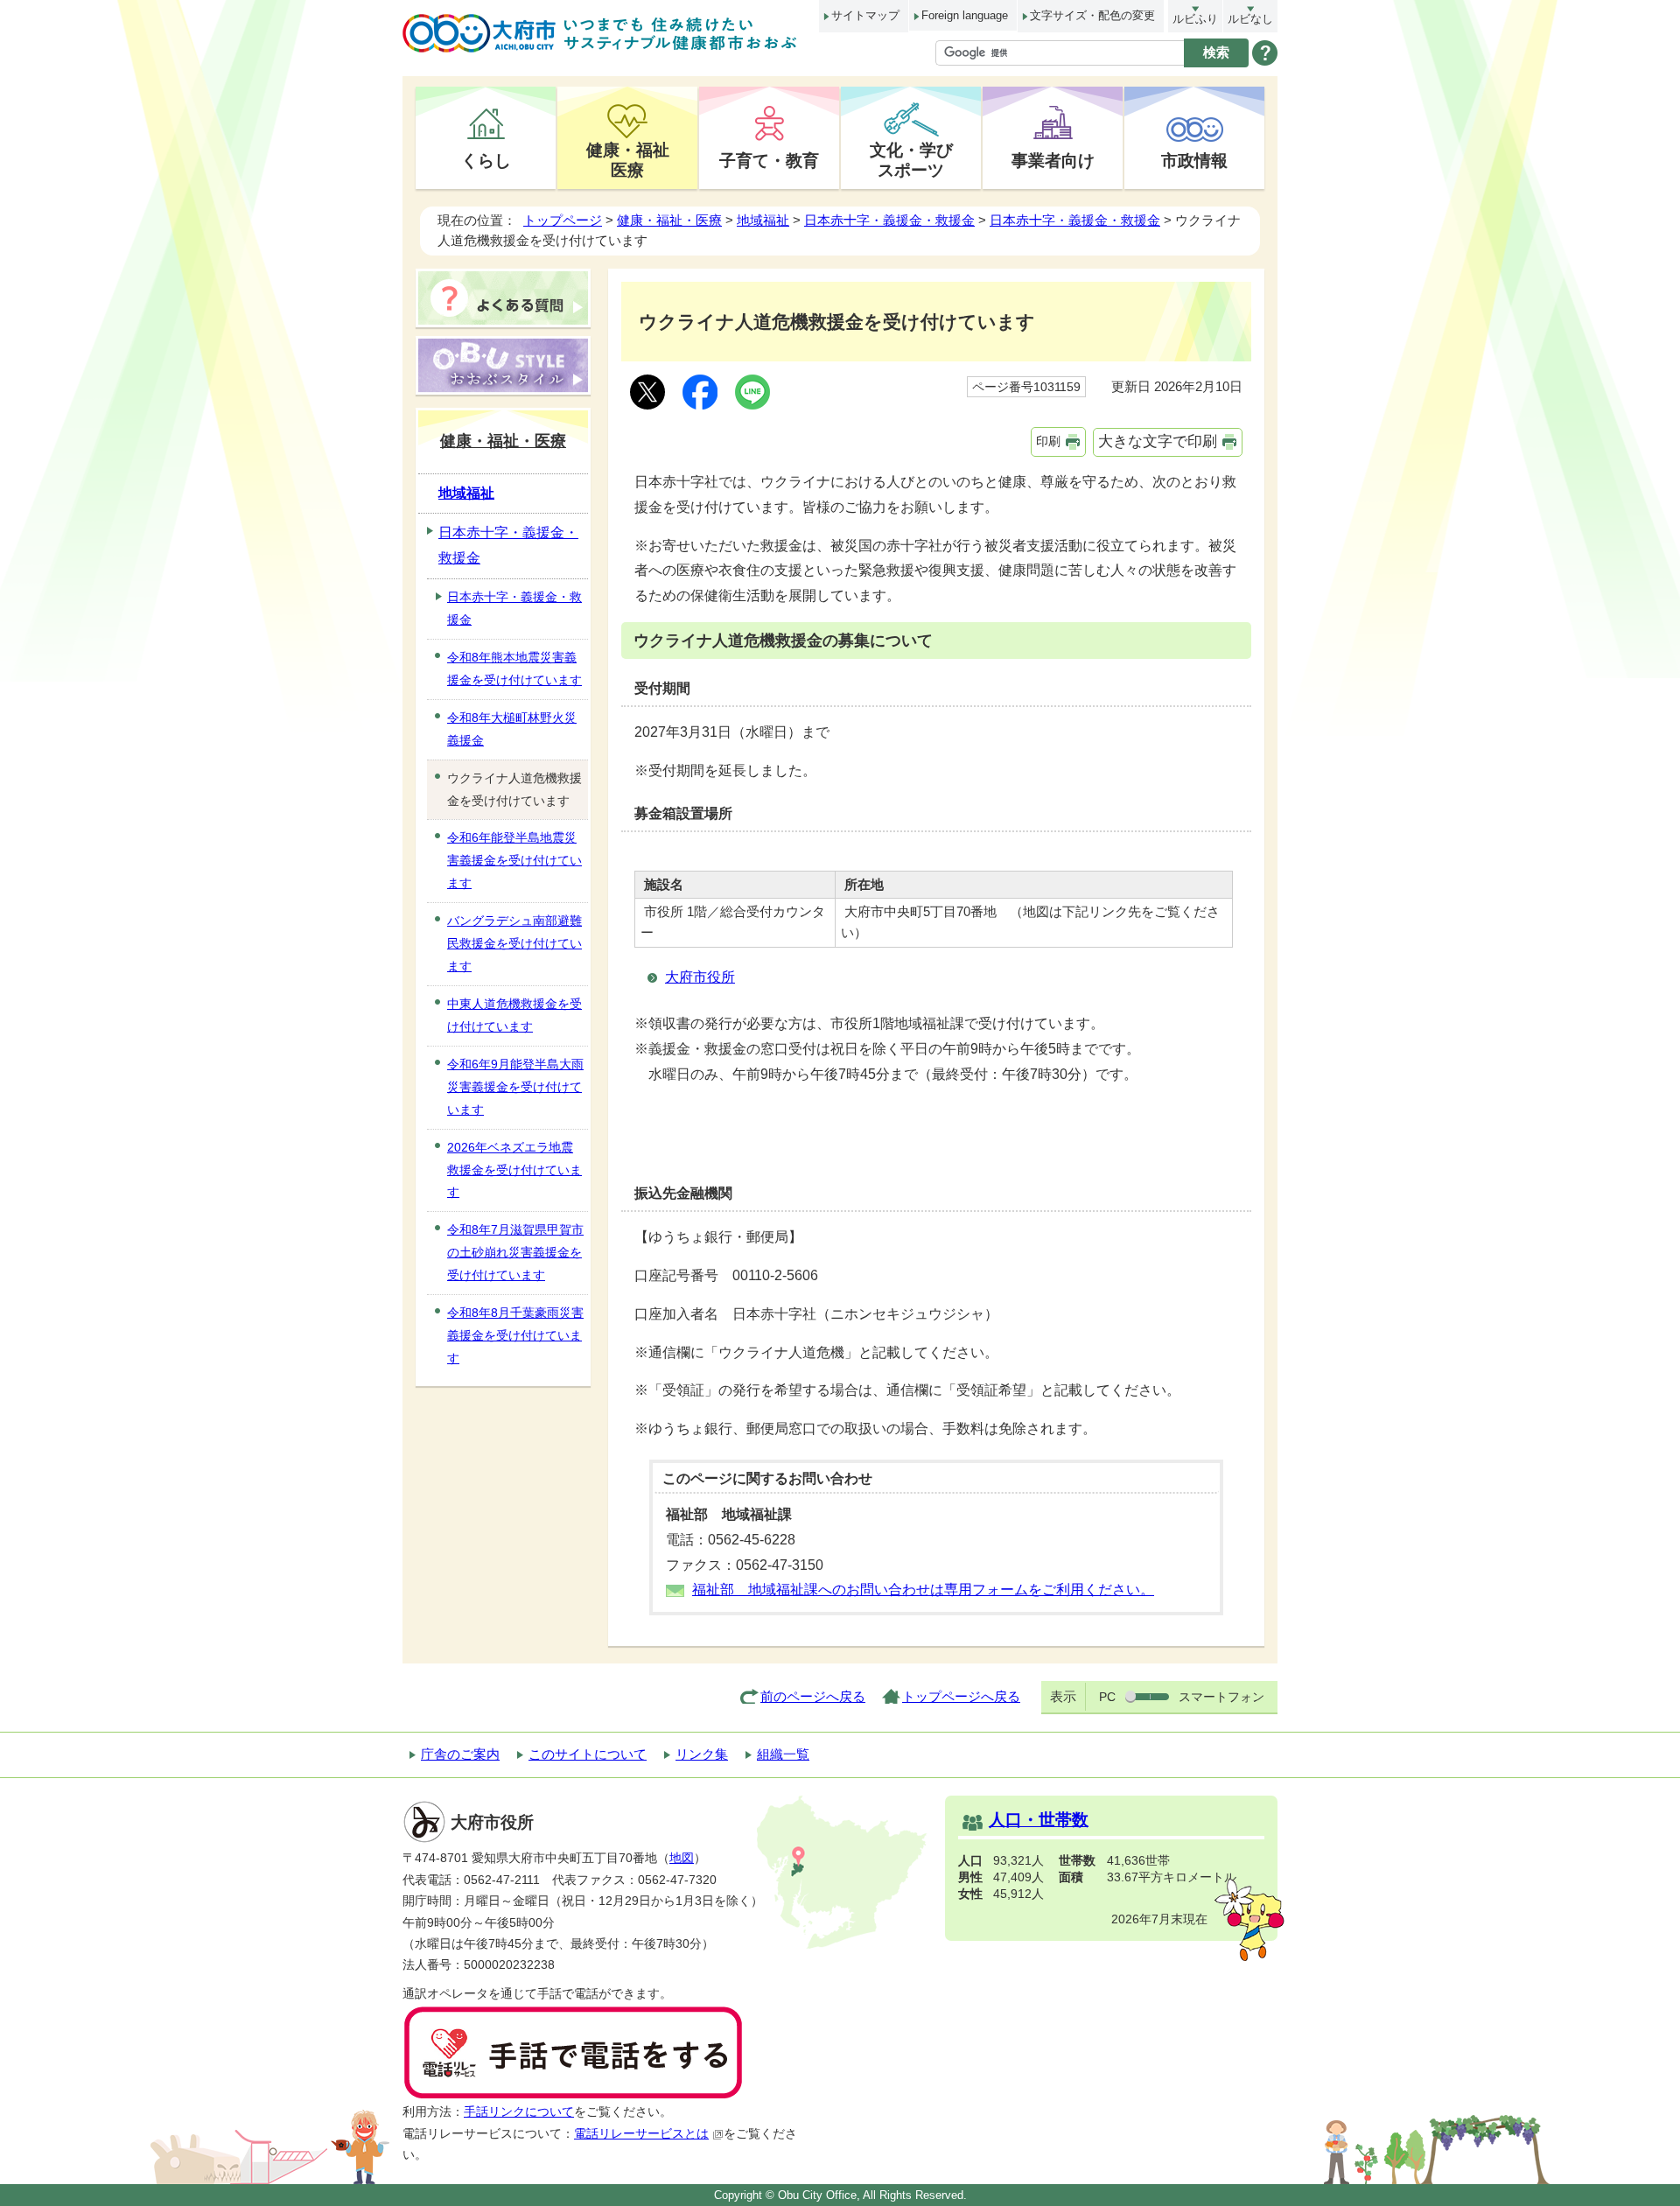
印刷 (1048, 441)
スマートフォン (1221, 1697)
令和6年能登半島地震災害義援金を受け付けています (514, 860)
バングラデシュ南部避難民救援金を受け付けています (514, 943)
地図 (682, 1858)
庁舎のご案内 (460, 1754)
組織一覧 (783, 1754)
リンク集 (702, 1754)
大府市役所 (700, 977)
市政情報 (1194, 160)
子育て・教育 (769, 160)
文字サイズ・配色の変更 (1092, 15)
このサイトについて (588, 1754)
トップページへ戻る (961, 1696)
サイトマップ (865, 15)
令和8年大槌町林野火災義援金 (512, 729)
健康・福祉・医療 (669, 220)
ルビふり (1195, 19)
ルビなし (1250, 19)
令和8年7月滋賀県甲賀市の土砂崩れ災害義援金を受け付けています (515, 1252)
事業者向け (1053, 160)
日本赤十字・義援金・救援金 (889, 220)
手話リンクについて (519, 2112)
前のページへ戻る (813, 1696)
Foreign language (965, 15)
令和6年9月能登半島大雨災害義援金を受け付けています (515, 1087)
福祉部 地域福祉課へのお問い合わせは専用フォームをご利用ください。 (923, 1590)
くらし (486, 160)
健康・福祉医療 (628, 160)
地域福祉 (763, 220)
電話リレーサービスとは (641, 2134)
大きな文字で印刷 (1158, 441)
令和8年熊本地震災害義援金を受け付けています (514, 669)
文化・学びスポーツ (911, 160)
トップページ (563, 220)
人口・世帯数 (1039, 1820)
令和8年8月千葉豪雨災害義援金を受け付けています (515, 1335)
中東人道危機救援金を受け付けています (514, 1015)
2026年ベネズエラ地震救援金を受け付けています (514, 1170)
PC (1107, 1697)
